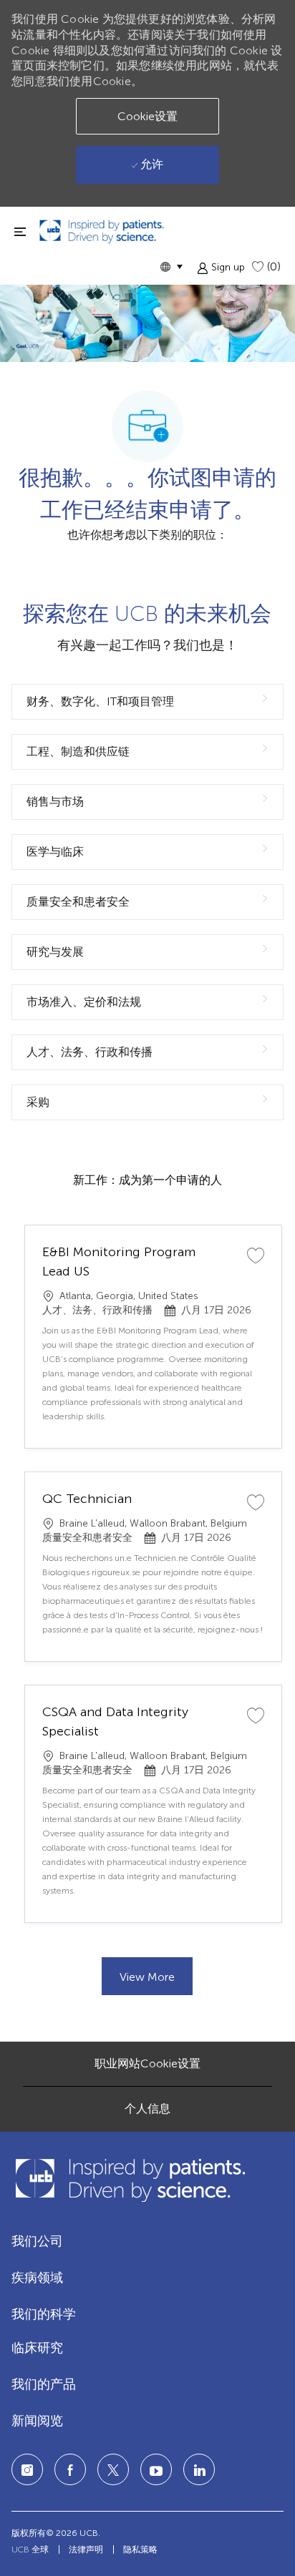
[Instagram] (27, 2469)
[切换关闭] (20, 231)
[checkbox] (256, 1255)
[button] (171, 266)
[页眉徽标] (102, 231)
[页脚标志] (130, 2180)
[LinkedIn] (156, 2469)
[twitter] (113, 2469)
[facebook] (70, 2469)
